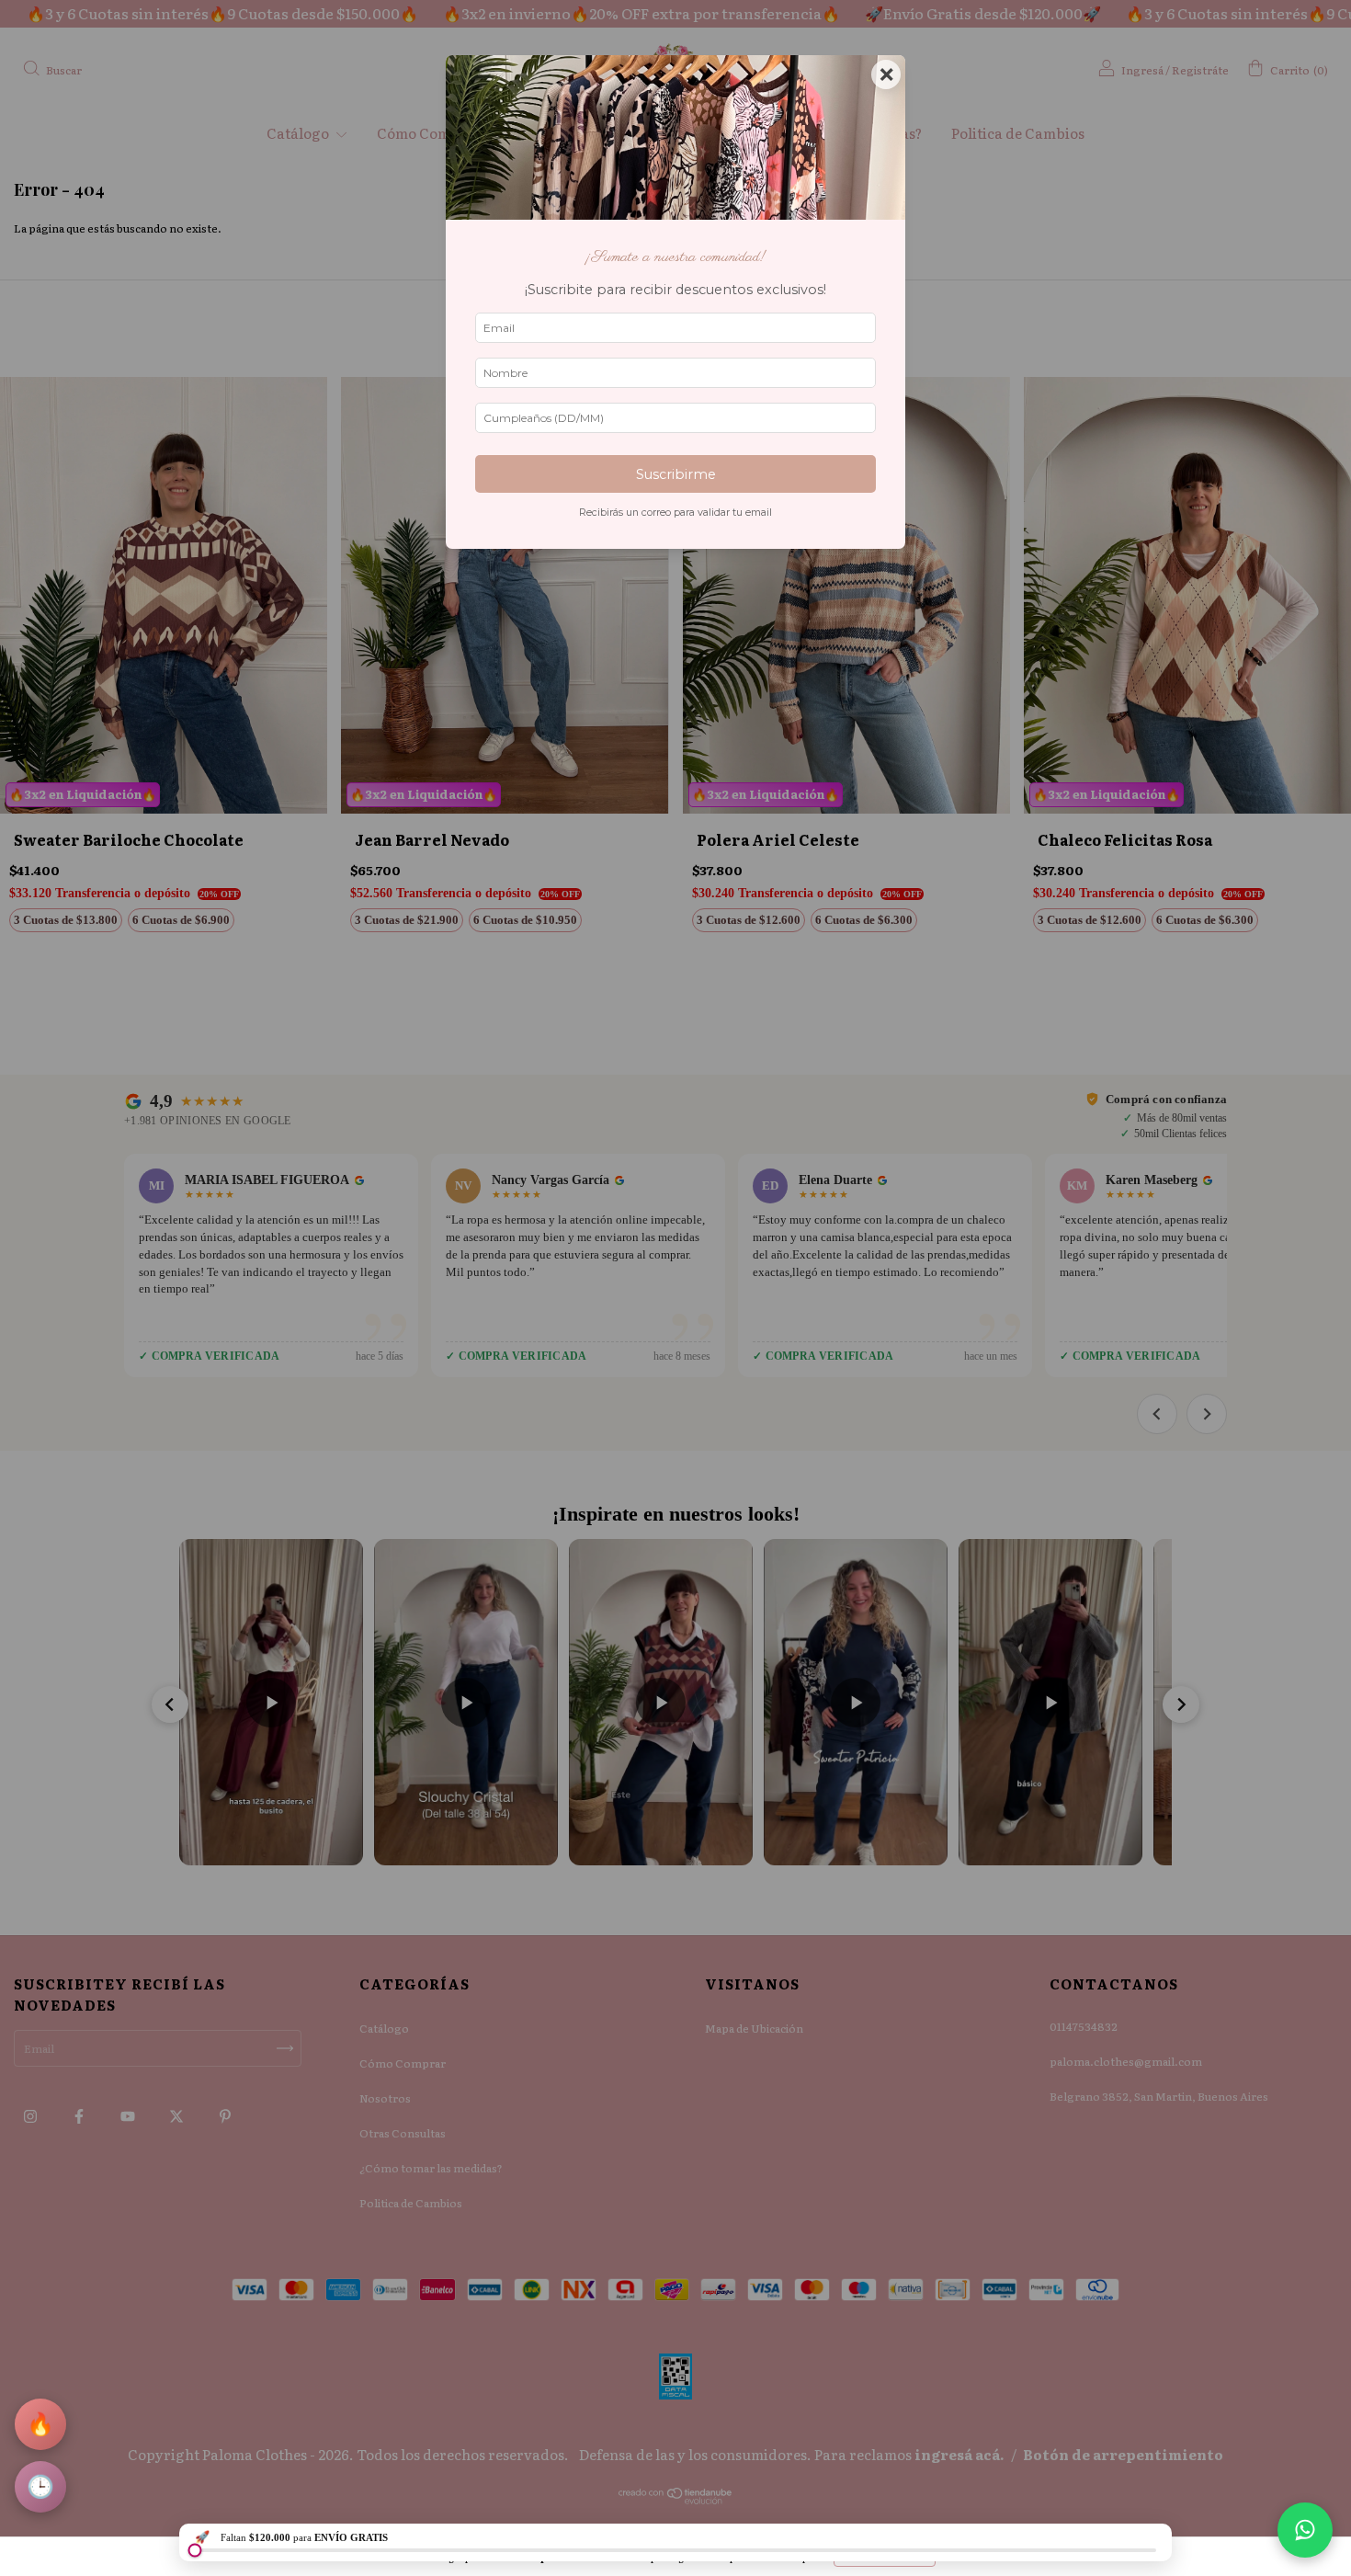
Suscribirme (676, 474)
